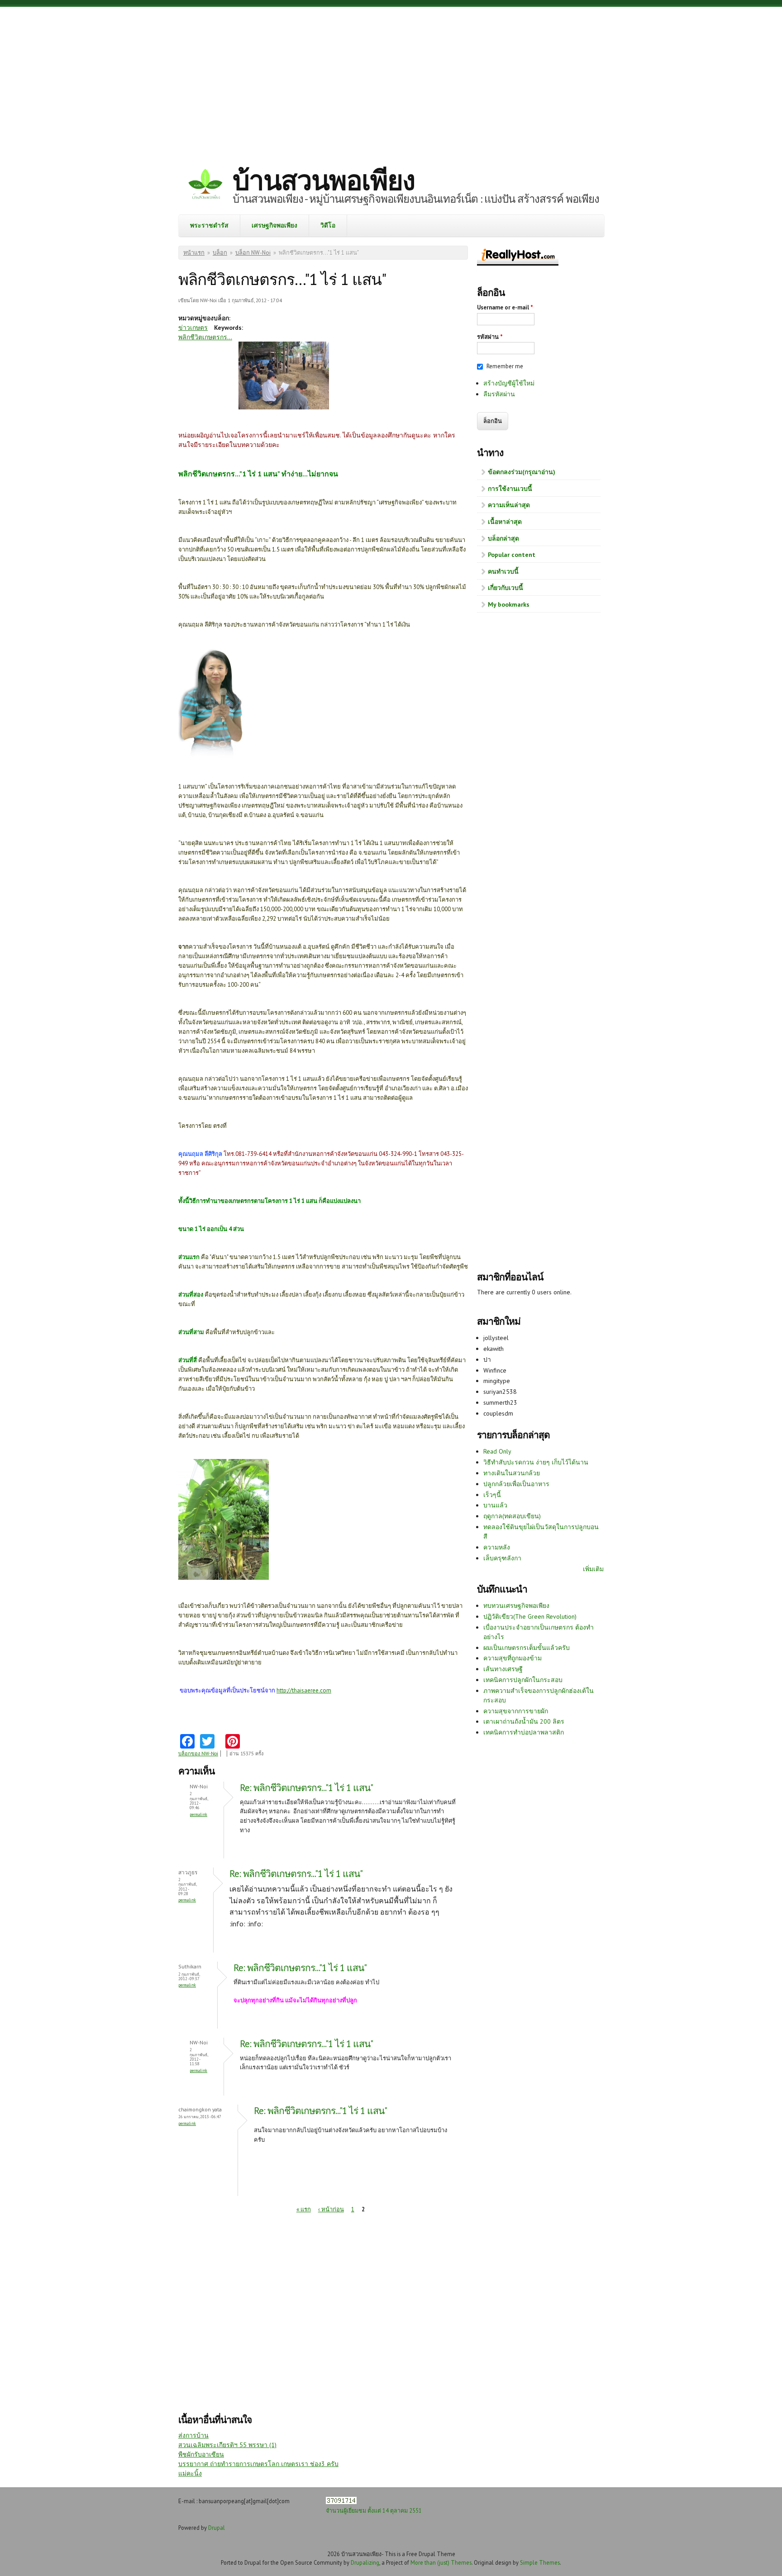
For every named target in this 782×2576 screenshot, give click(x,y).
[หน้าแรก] (205, 185)
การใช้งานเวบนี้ (510, 489)
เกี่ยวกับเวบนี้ (505, 588)
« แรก (304, 2209)
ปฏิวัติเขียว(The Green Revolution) (530, 1616)
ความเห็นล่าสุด (509, 505)
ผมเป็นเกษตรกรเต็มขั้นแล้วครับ (527, 1648)
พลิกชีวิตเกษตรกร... (205, 337)
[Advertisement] (391, 79)
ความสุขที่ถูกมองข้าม (513, 1658)
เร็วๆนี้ (492, 1495)
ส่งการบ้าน (193, 2435)
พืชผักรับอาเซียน (201, 2454)
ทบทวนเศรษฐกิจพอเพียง (516, 1606)
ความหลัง (497, 1547)
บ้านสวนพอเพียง (324, 180)
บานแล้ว (495, 1505)
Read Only (497, 1451)
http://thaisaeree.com (304, 1690)
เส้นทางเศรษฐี (503, 1669)
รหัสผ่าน (490, 337)
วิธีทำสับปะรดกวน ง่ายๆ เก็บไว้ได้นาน (536, 1462)
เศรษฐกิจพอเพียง (274, 225)
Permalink (198, 1814)
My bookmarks (509, 604)
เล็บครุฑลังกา (502, 1558)
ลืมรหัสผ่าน (499, 394)
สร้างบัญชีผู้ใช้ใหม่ (509, 383)
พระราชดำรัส (209, 225)
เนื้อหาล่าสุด (505, 522)
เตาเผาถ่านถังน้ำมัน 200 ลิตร (524, 1721)
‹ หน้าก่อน (331, 2209)
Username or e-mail (505, 307)
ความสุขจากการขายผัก (516, 1711)
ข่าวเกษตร (193, 328)
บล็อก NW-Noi (253, 253)
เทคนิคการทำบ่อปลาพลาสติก (524, 1732)
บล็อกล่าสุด (503, 538)
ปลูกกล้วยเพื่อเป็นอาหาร (516, 1484)
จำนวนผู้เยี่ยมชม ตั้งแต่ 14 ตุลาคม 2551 (374, 2510)
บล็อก (220, 253)
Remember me (505, 366)
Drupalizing (365, 2562)
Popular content (512, 555)
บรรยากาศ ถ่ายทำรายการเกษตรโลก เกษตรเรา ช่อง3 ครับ (258, 2464)
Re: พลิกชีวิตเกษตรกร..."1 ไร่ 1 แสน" (306, 1788)
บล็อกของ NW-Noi (198, 1754)
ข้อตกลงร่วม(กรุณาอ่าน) (522, 472)
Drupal (217, 2528)
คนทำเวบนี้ (503, 571)
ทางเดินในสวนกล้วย (512, 1473)
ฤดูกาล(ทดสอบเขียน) (512, 1516)
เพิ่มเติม (593, 1569)
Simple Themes (540, 2562)
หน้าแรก (194, 253)
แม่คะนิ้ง (190, 2473)
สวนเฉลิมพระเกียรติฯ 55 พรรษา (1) (227, 2445)
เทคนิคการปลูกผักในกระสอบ (523, 1680)
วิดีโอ (328, 225)
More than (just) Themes (441, 2562)
